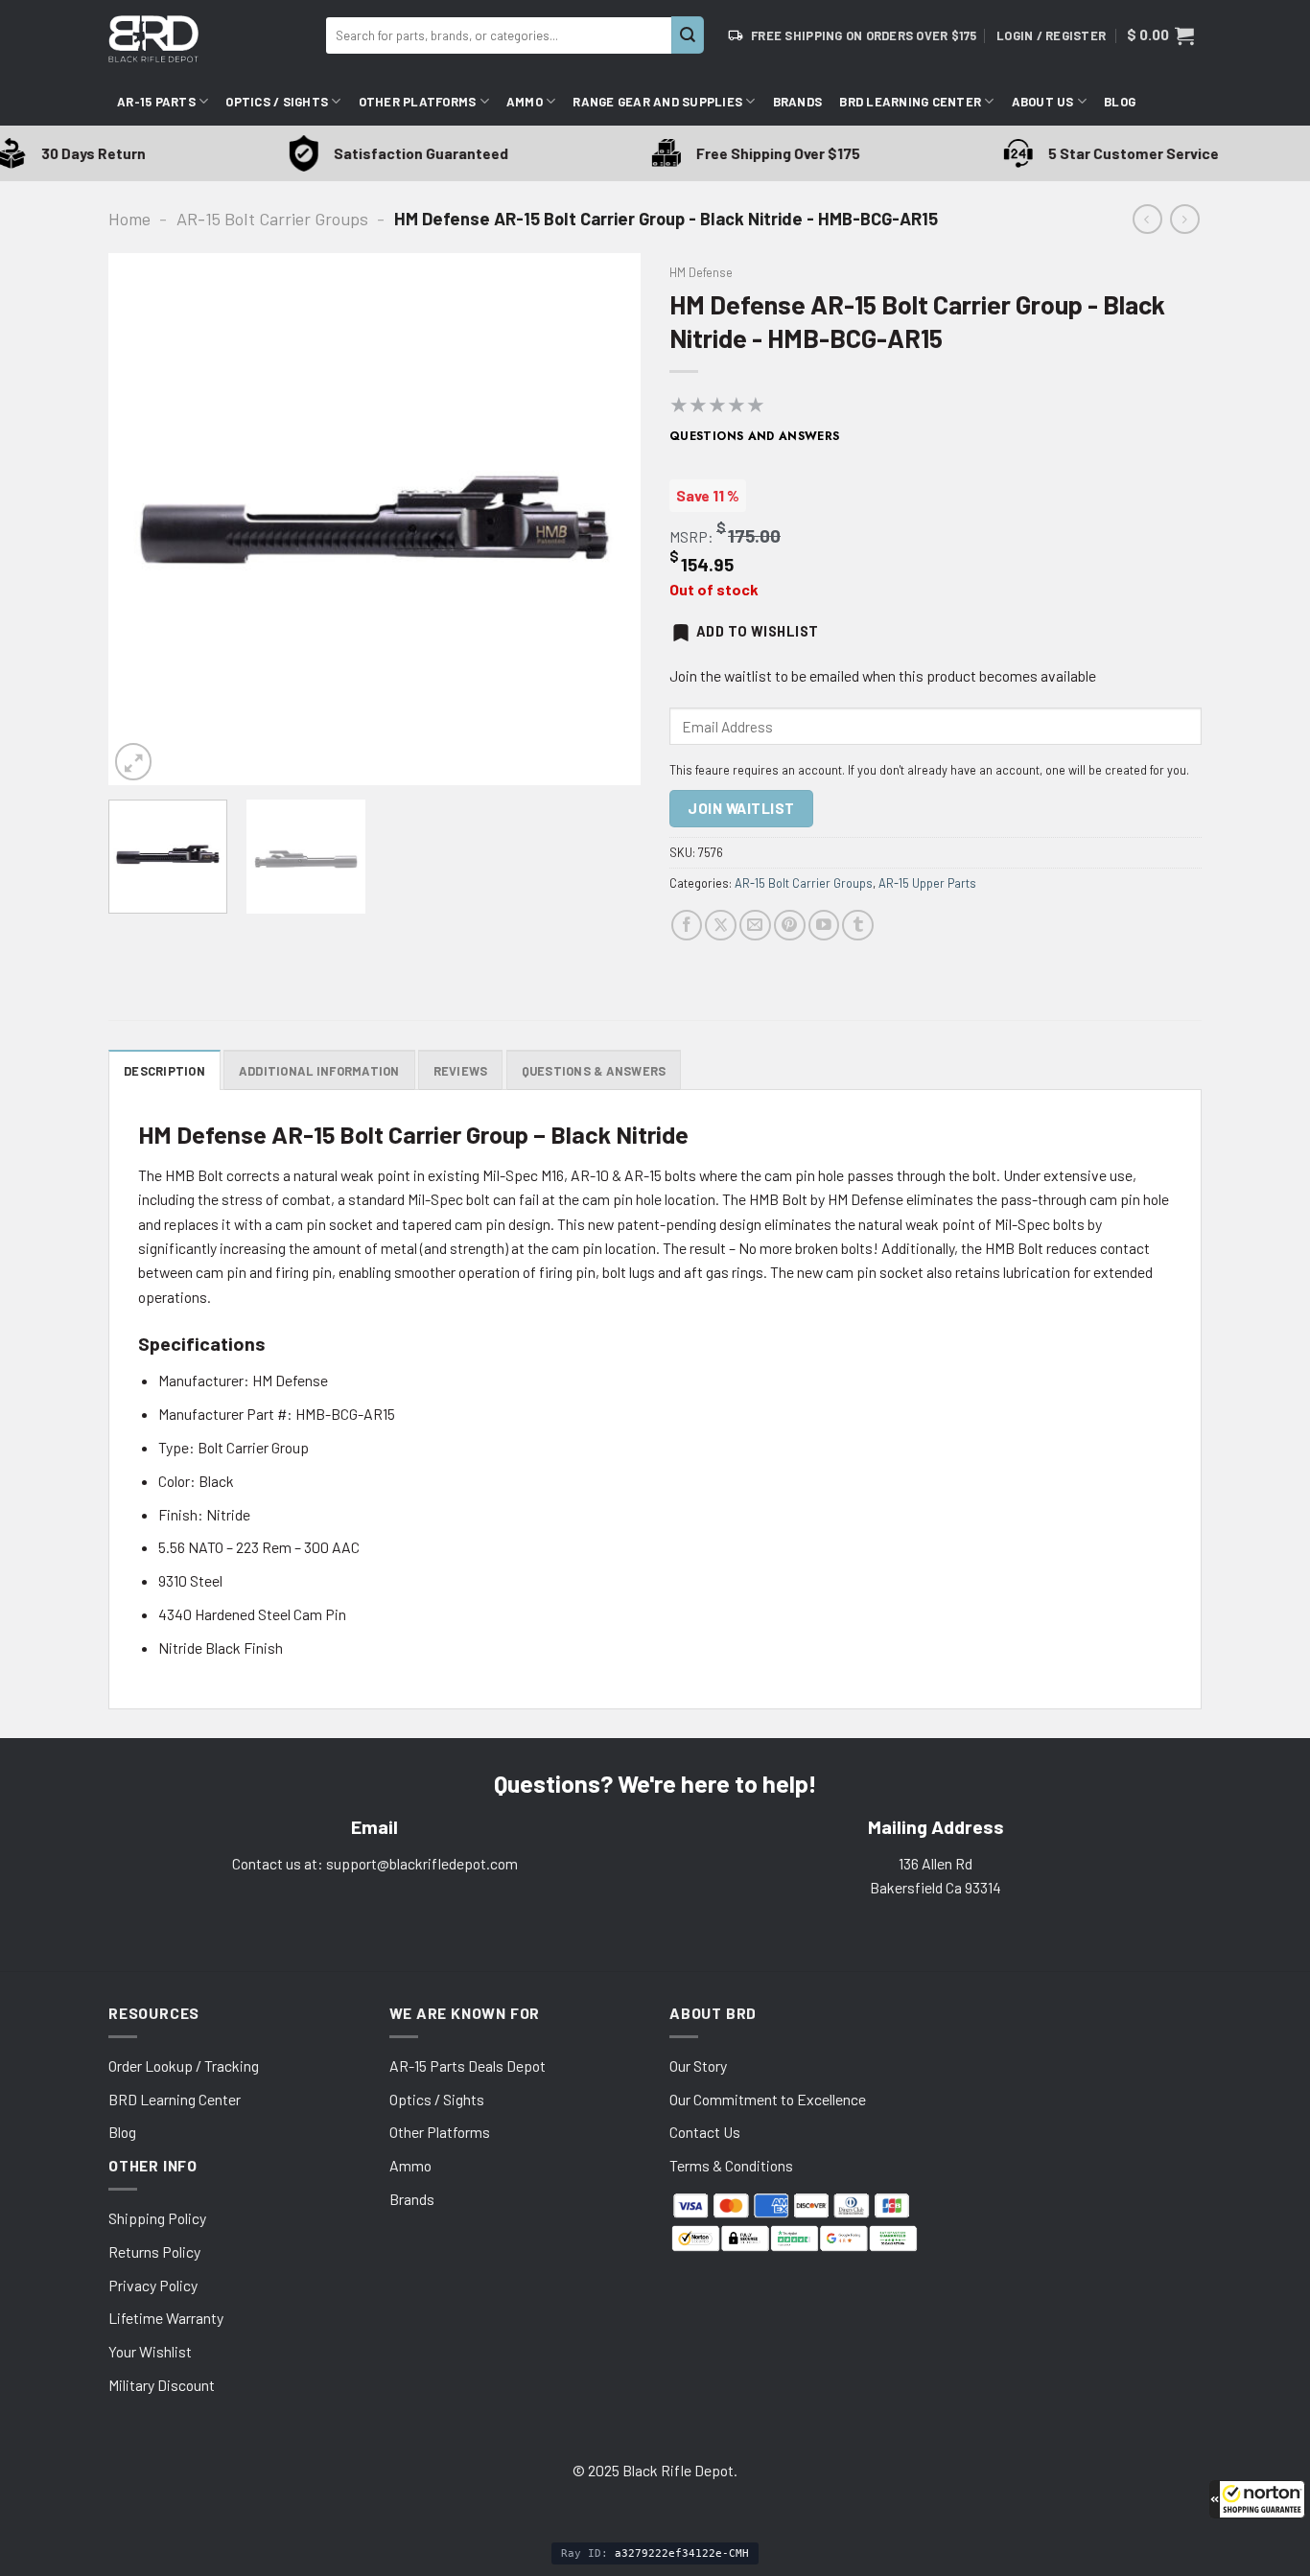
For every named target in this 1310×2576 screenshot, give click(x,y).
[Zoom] (133, 761)
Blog (1120, 102)
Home (129, 219)
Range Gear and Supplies (657, 102)
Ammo (525, 102)
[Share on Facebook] (687, 926)
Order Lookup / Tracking (184, 2065)
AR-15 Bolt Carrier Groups (272, 219)
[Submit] (688, 35)
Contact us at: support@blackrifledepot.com (375, 1863)
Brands (798, 102)
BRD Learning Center (910, 102)
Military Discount (162, 2385)
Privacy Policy (153, 2285)
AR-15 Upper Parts (927, 883)
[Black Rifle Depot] (210, 39)
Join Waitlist (741, 808)
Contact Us (705, 2132)
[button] (1257, 2499)
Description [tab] (164, 1071)
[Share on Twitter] (721, 926)
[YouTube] (824, 926)
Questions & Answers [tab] (594, 1071)
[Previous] (143, 519)
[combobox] (499, 35)
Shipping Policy (157, 2218)
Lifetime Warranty (166, 2318)
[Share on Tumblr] (858, 926)
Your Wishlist (150, 2351)
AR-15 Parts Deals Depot (468, 2065)
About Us (1043, 102)
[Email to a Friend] (755, 926)
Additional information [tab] (319, 1071)
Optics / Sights (277, 102)
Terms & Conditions (731, 2165)
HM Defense (701, 272)
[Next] (606, 519)
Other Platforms (418, 102)
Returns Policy (154, 2251)
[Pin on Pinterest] (790, 926)
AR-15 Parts (156, 102)
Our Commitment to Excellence (768, 2099)
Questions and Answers (755, 436)
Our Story (698, 2065)
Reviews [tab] (461, 1071)
